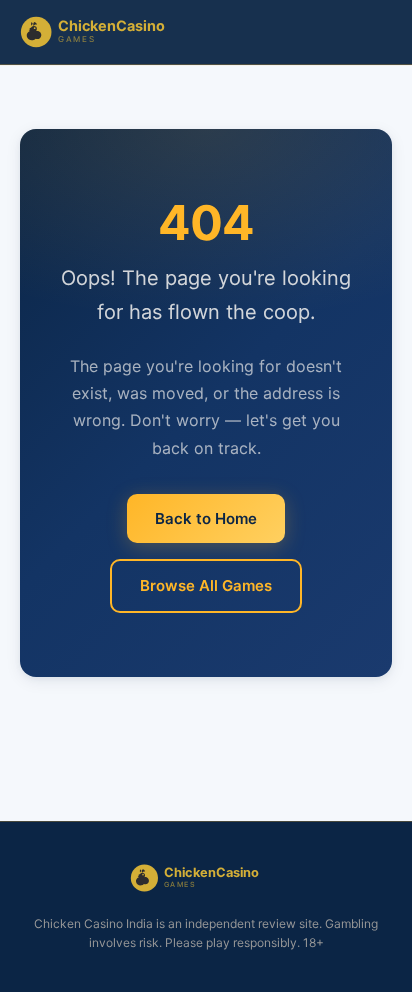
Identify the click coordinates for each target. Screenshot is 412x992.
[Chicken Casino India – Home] (105, 32)
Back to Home (206, 518)
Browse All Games (206, 585)
